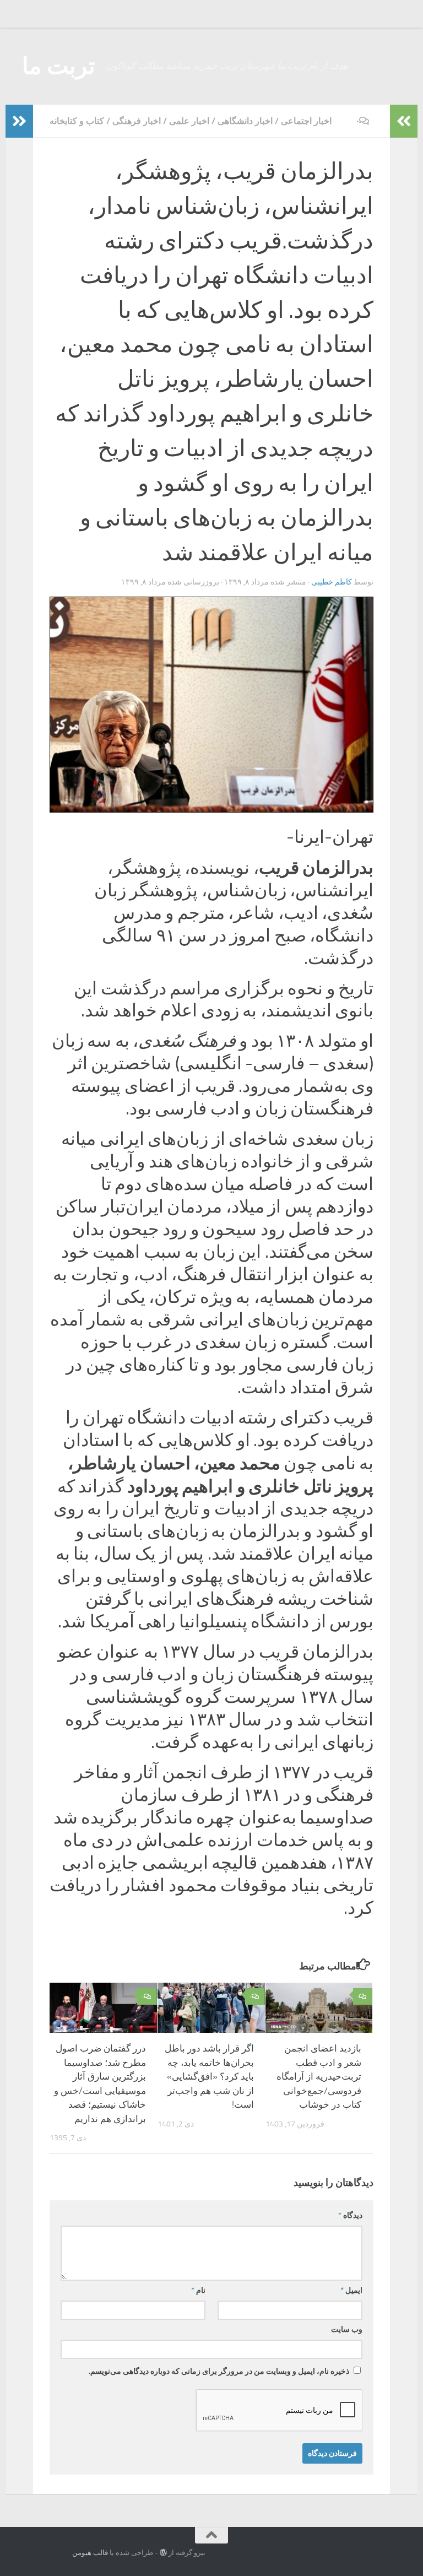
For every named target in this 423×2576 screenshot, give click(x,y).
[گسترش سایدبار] (19, 121)
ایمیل (351, 2290)
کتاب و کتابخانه (77, 121)
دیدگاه (350, 2215)
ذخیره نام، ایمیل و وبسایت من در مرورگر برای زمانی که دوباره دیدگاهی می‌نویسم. (219, 2371)
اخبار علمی (189, 121)
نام (198, 2290)
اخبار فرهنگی (137, 121)
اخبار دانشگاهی (245, 121)
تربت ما (59, 66)
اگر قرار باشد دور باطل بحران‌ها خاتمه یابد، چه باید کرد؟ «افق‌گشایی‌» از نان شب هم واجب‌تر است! (209, 2076)
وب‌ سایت (347, 2329)
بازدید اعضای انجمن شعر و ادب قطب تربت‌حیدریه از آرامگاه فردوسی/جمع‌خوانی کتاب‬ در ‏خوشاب (319, 2076)
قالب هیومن (90, 2553)
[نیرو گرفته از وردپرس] (163, 2553)
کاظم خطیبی (332, 582)
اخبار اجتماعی (306, 121)
